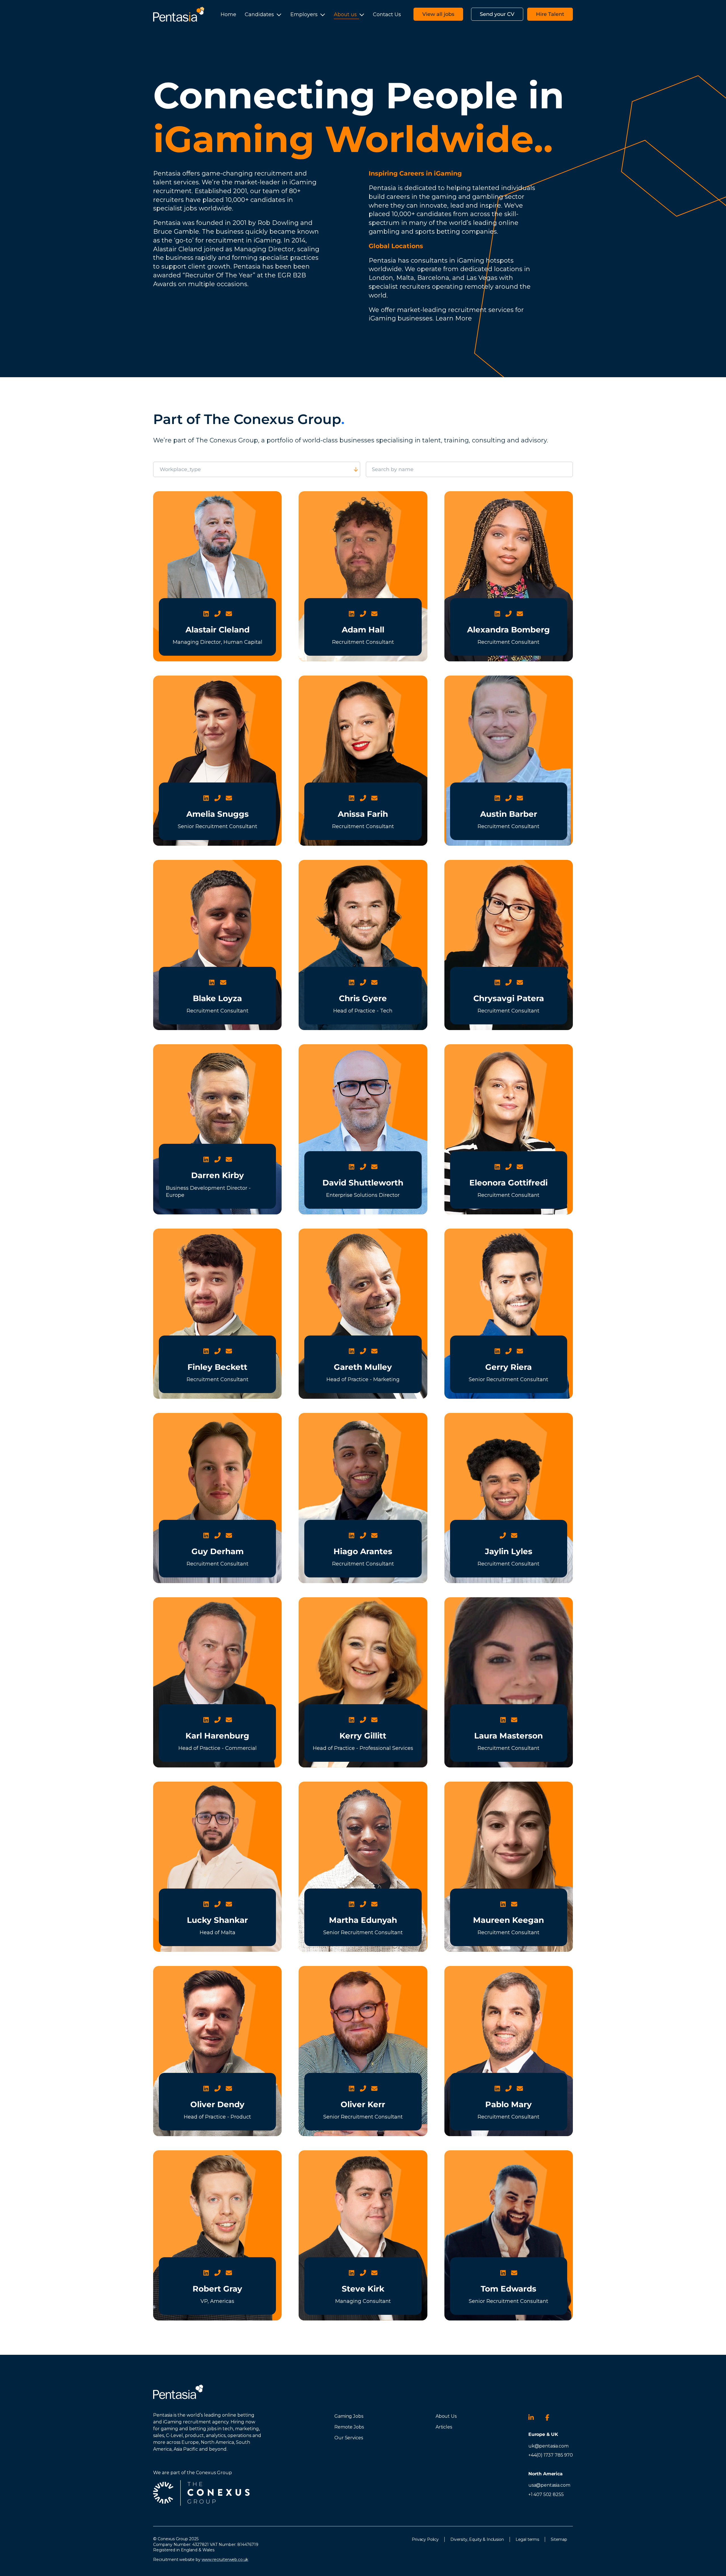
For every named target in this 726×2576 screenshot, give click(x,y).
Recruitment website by (201, 2560)
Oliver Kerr (363, 2104)
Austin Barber (509, 814)
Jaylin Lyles (509, 1551)
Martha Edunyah (363, 1920)
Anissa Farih (363, 814)
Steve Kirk (363, 2289)
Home (228, 14)
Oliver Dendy (217, 2104)
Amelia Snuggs (218, 814)
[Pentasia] (179, 14)
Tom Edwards (508, 2289)
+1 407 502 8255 (546, 2494)
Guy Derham (218, 1551)
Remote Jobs (349, 2427)
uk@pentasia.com (548, 2446)
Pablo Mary (508, 2104)
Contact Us (387, 14)
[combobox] (277, 470)
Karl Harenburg (217, 1736)
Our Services (349, 2438)
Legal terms (527, 2539)
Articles (444, 2427)
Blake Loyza (217, 998)
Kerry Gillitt (363, 1736)
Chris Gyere (363, 998)
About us (345, 14)
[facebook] (551, 2417)
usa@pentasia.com (549, 2485)
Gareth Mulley (363, 1367)
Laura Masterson (508, 1736)
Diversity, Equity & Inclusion (477, 2539)
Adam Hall (363, 630)
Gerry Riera (508, 1367)
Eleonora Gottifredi (508, 1183)
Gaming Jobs (349, 2416)
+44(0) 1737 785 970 (551, 2455)
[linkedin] (534, 2417)
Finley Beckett (217, 1367)
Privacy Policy (425, 2539)
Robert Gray (217, 2289)
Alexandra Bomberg (508, 630)
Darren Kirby (218, 1175)
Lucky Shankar (217, 1920)
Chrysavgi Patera (509, 998)
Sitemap (559, 2539)
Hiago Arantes (363, 1551)
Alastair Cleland (218, 630)
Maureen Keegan (508, 1920)
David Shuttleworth (363, 1183)
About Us (446, 2416)
